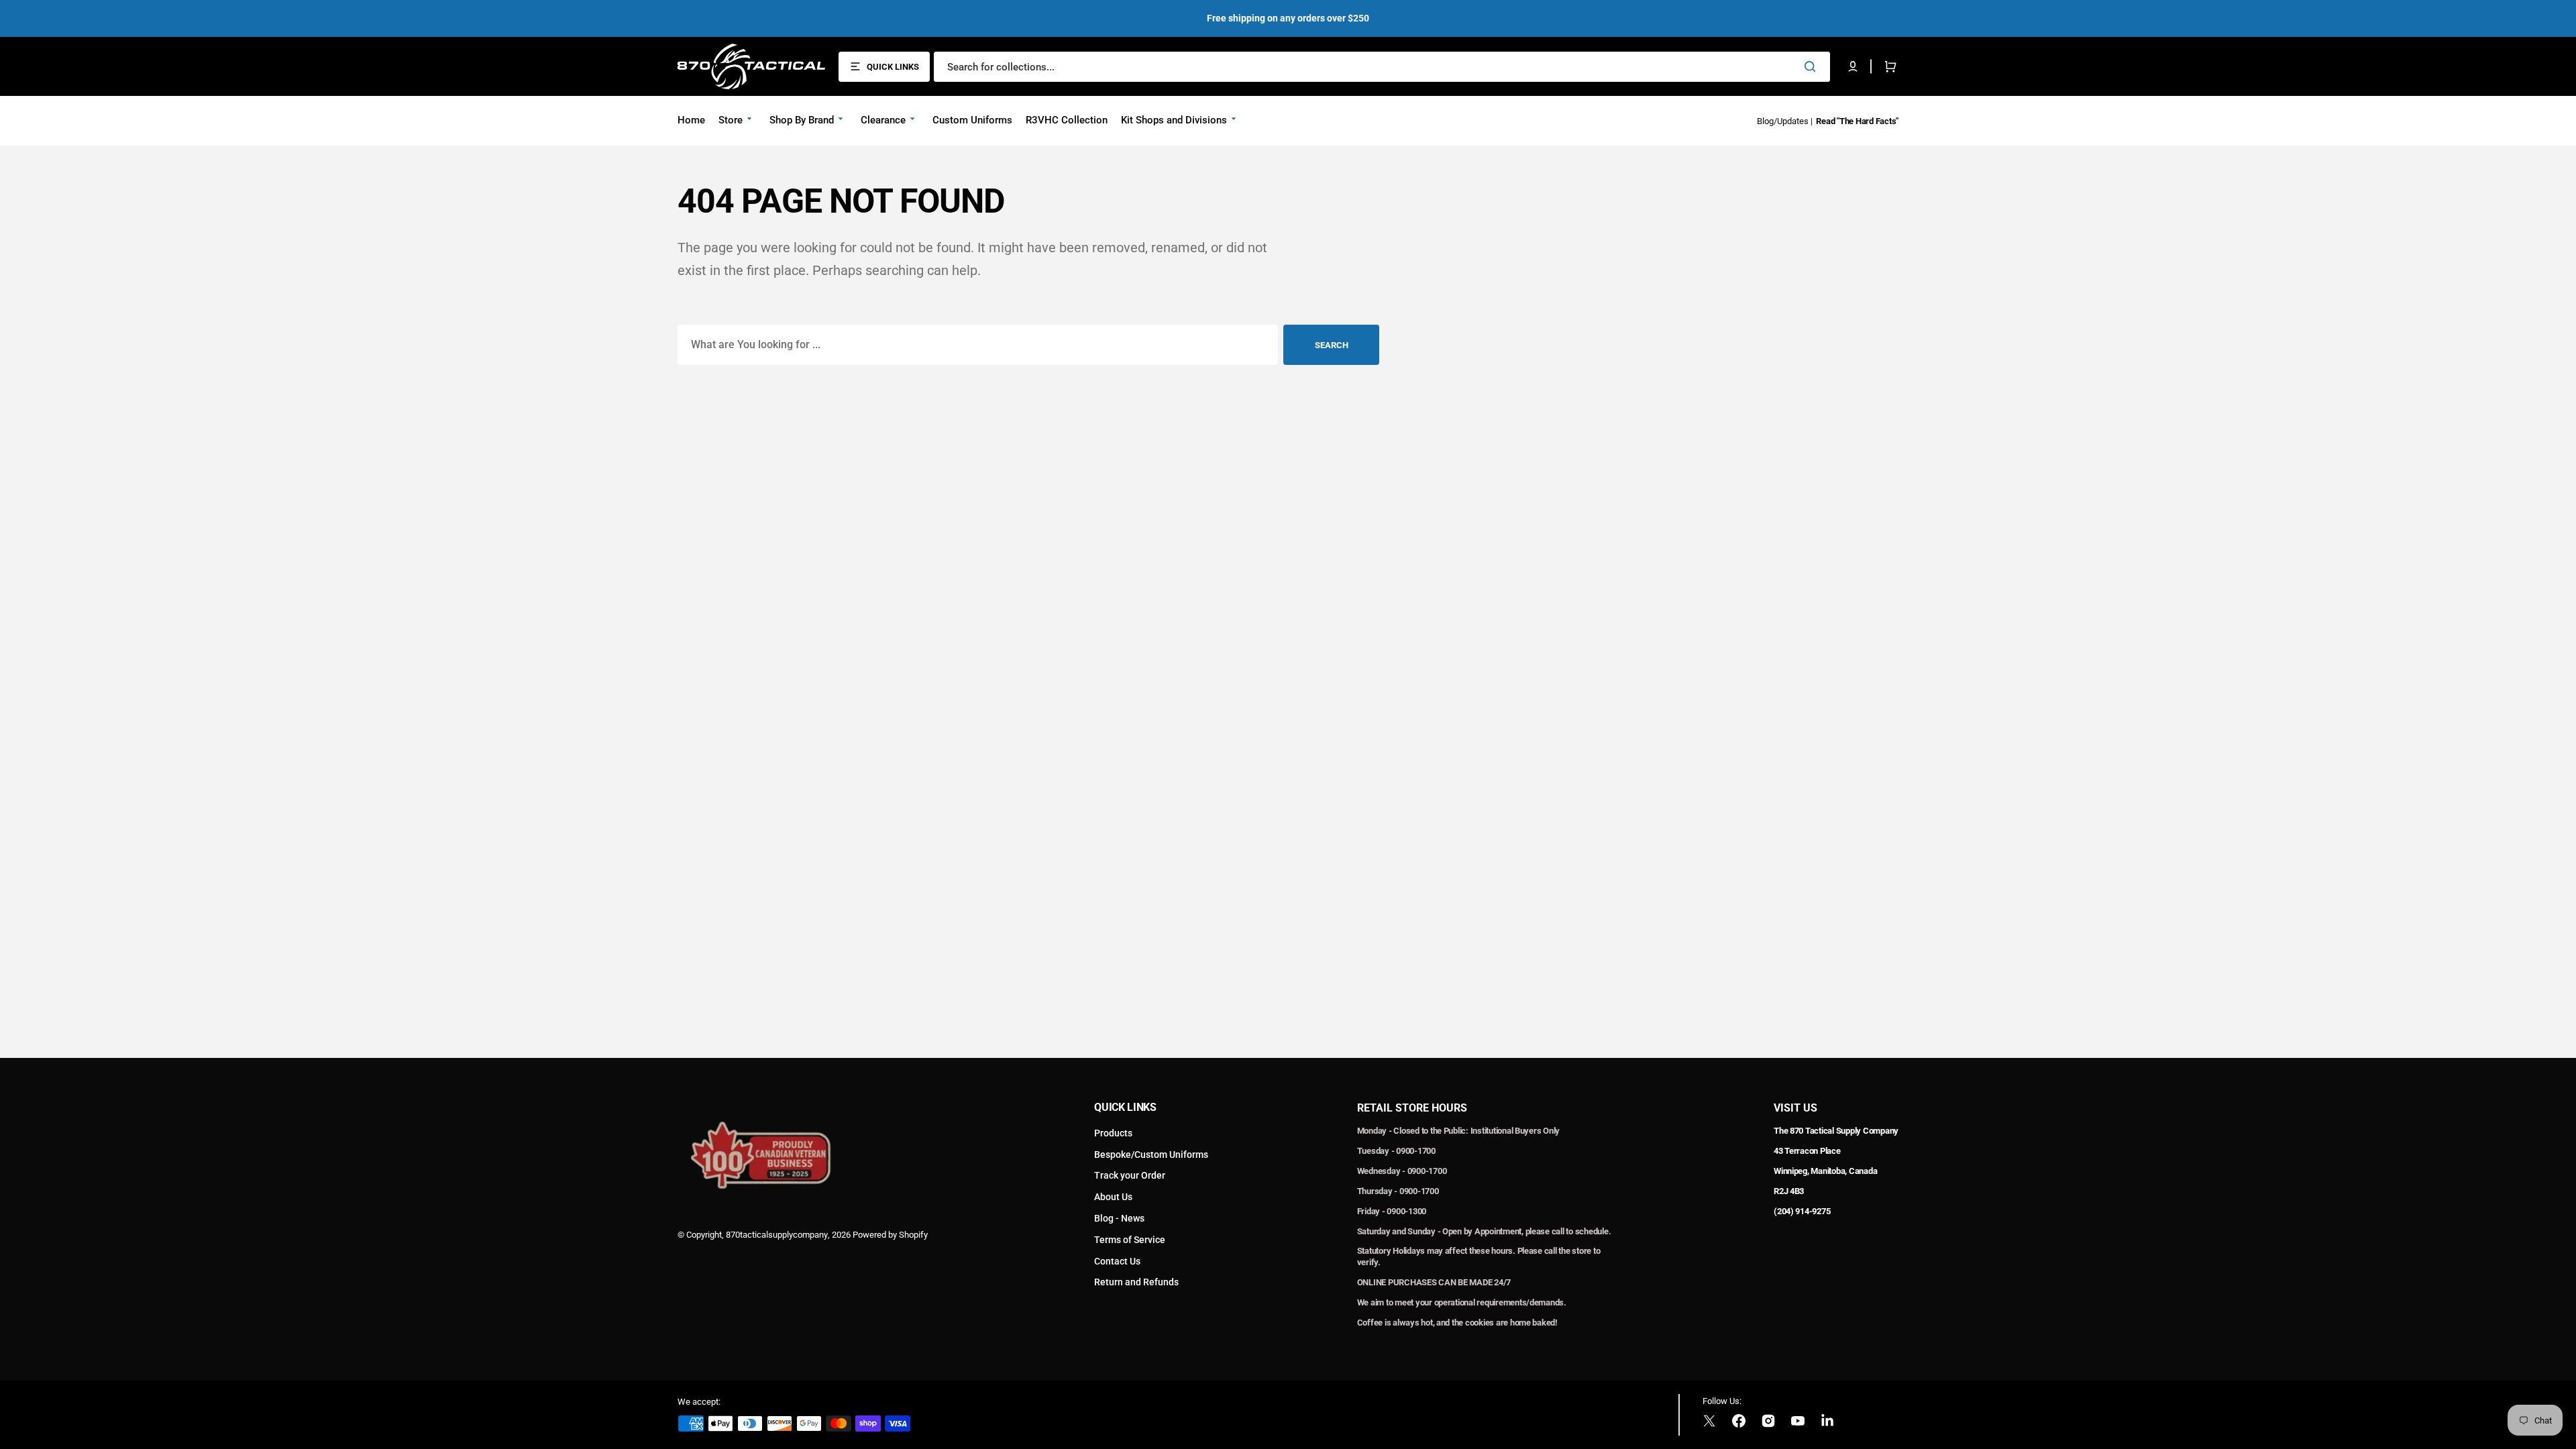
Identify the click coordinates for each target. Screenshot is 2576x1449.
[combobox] (1382, 67)
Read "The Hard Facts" (1857, 121)
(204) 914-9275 (1802, 1211)
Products (1113, 1133)
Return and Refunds (1136, 1282)
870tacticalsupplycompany (777, 1235)
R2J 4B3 (1789, 1191)
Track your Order (1130, 1175)
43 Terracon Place (1807, 1151)
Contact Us (1117, 1261)
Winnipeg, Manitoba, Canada (1825, 1171)
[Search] (1813, 66)
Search (1332, 345)
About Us (1113, 1197)
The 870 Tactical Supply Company (1836, 1131)
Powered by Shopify (890, 1235)
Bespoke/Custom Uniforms (1151, 1155)
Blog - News (1119, 1218)
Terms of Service (1130, 1240)
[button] (1853, 66)
